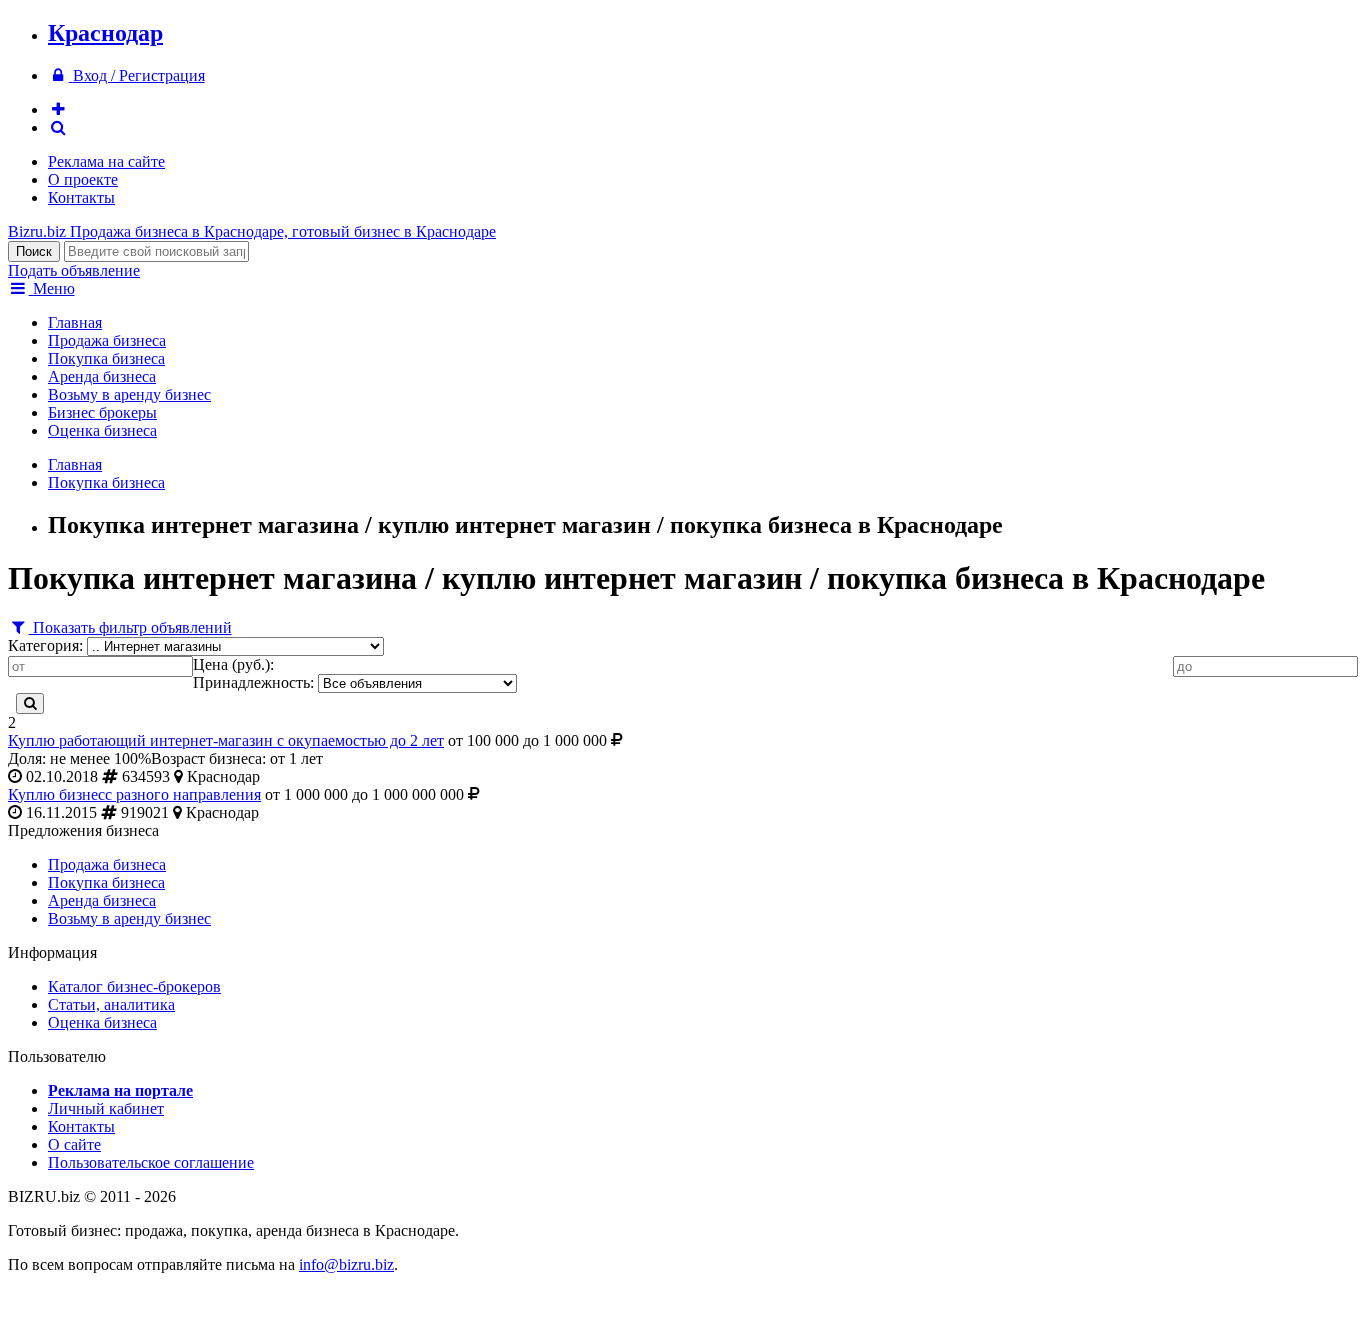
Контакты (81, 197)
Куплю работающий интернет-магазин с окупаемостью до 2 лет (226, 740)
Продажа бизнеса (107, 340)
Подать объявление (74, 270)
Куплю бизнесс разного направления (134, 794)
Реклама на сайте (106, 161)
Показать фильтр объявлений (130, 627)
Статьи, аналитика (111, 1004)
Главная (75, 322)
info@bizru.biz (346, 1264)
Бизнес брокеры (102, 412)
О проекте (83, 179)
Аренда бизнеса (102, 376)
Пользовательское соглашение (151, 1162)
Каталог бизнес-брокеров (134, 986)
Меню (52, 288)
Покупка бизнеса (106, 358)
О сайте (74, 1144)
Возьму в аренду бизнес (129, 394)
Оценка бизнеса (102, 430)
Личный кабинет (106, 1108)
